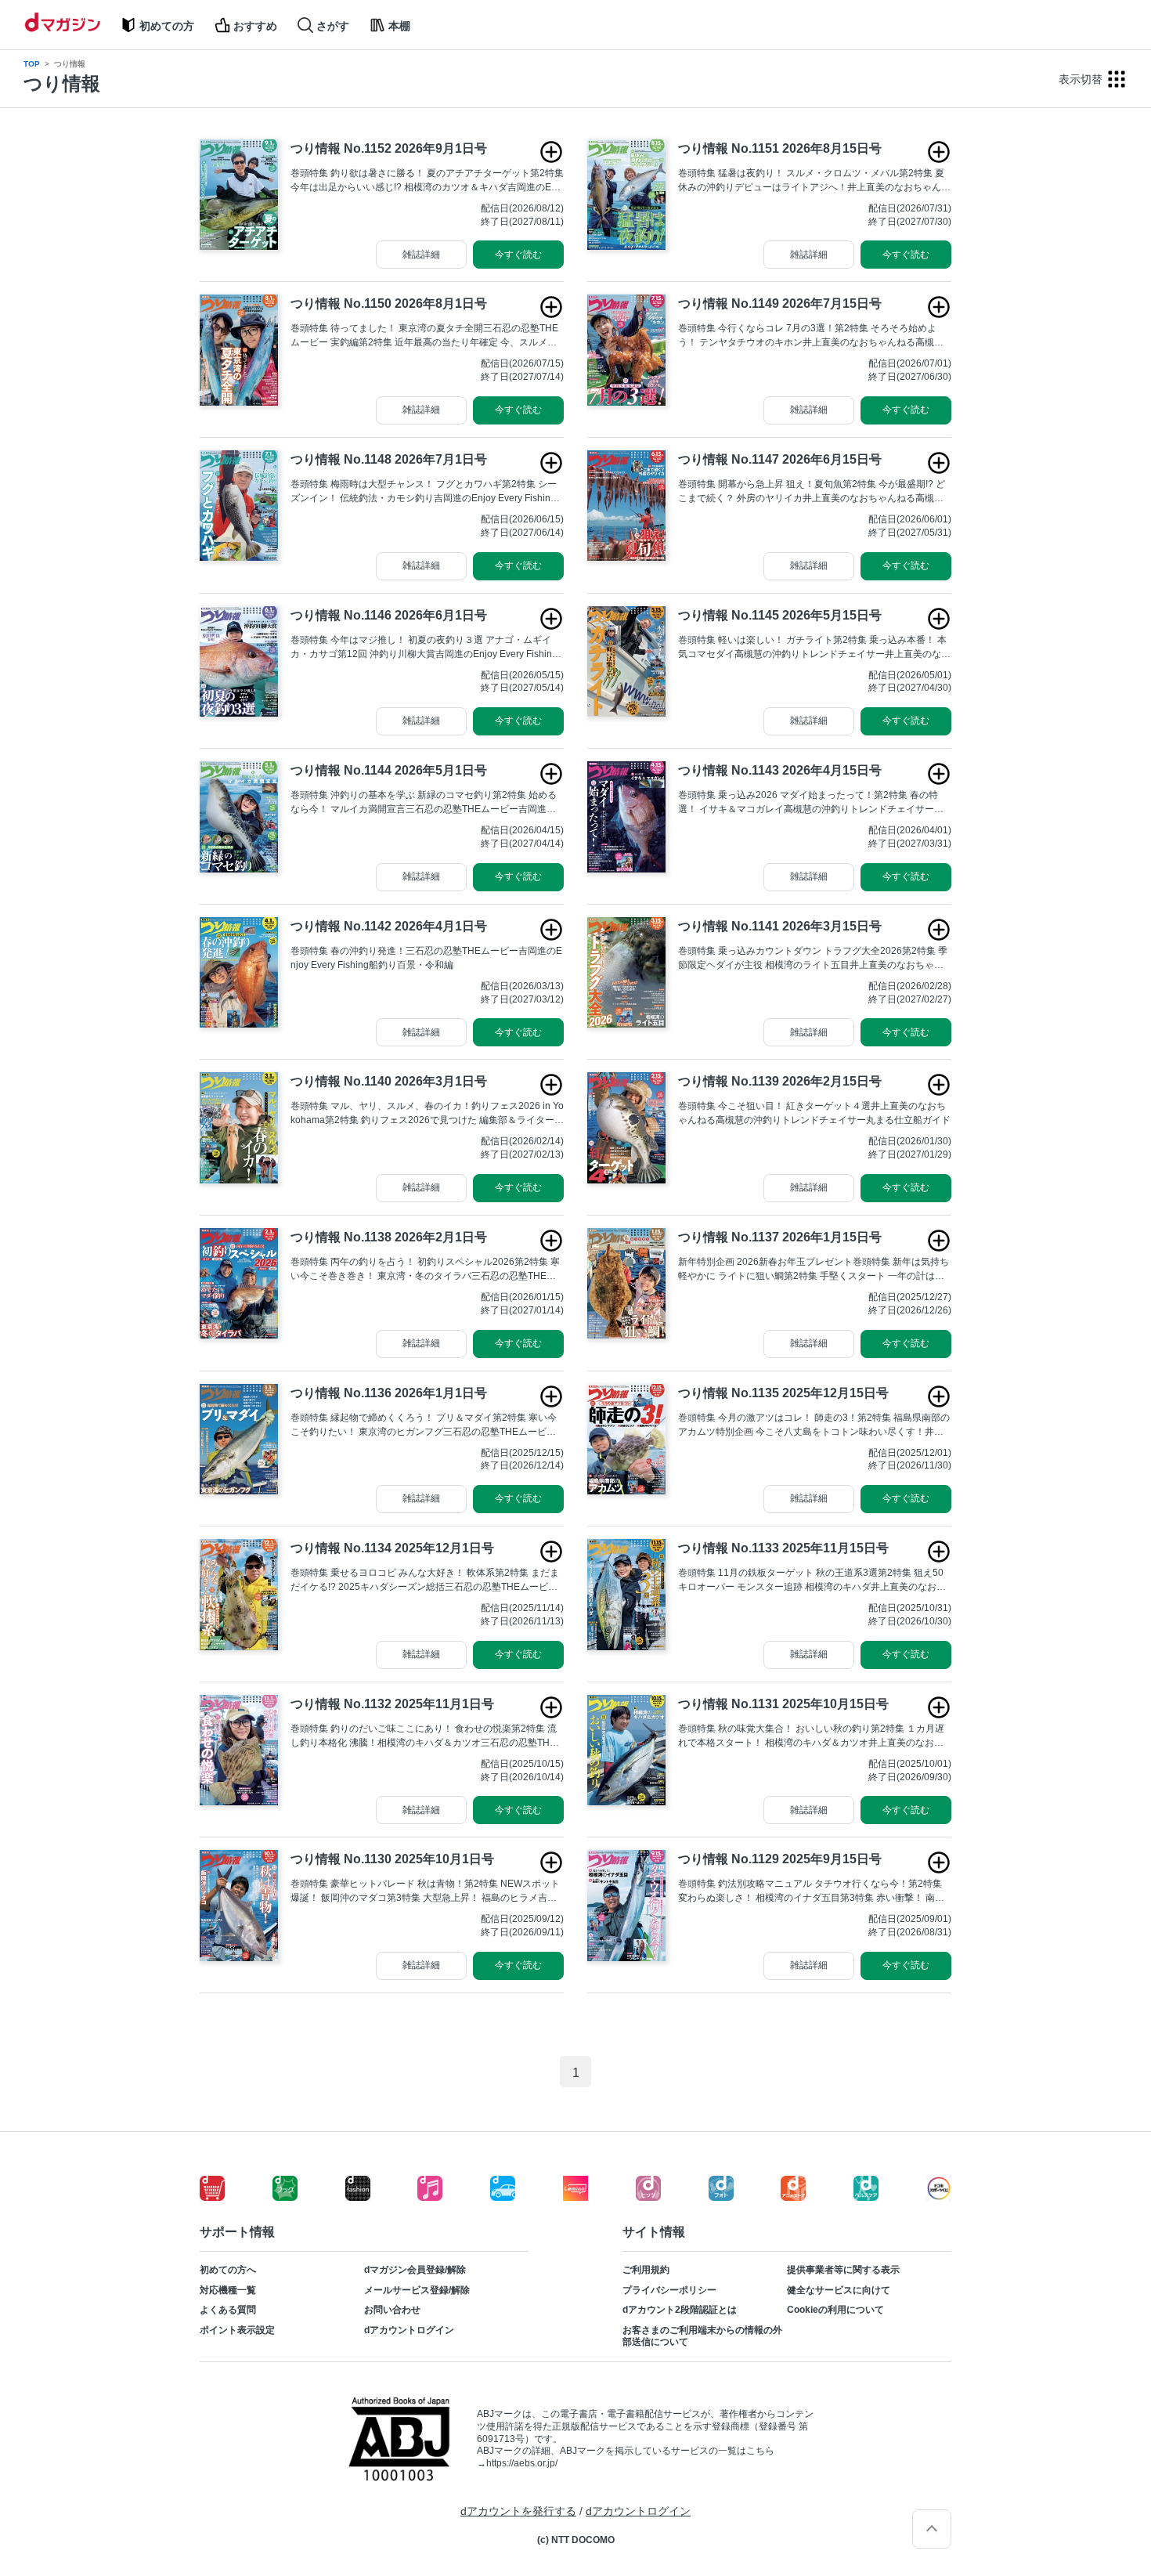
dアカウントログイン (409, 2330)
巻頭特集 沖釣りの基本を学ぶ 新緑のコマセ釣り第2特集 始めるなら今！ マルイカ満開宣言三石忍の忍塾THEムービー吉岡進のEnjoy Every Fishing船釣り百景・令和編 (426, 803)
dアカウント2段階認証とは (680, 2310)
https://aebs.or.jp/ (522, 2463)
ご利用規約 (646, 2270)
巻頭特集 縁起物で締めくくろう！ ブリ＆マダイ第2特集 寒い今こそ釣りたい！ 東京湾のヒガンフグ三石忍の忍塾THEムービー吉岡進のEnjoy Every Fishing (424, 1425)
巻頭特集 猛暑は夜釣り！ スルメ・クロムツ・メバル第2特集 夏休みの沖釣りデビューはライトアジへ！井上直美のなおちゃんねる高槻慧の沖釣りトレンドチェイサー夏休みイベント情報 (814, 181)
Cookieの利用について (835, 2310)
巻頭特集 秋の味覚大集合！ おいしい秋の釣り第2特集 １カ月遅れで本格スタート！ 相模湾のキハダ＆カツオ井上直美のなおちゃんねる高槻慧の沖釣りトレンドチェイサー (811, 1736)
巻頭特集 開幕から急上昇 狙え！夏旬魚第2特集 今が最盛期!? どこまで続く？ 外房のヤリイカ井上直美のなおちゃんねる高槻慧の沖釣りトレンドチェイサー (812, 492)
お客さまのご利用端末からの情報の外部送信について (702, 2336)
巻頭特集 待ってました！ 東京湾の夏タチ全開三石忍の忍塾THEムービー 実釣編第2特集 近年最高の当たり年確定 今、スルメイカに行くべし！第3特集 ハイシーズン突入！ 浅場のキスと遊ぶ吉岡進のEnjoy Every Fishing (427, 336)
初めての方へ (228, 2270)
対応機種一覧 (228, 2290)
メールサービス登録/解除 (417, 2290)
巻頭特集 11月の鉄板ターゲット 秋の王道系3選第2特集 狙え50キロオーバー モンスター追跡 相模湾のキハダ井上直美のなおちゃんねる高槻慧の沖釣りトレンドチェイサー (812, 1581)
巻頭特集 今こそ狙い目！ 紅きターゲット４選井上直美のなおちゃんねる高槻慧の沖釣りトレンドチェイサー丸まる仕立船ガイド (814, 1113)
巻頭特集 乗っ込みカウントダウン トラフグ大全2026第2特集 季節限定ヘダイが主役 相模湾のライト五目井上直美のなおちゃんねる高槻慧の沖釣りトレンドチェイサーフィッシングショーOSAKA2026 (815, 959)
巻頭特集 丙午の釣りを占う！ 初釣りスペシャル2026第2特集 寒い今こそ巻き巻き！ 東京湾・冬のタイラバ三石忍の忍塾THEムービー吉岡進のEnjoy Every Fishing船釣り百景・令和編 (425, 1270)
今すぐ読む (518, 255)
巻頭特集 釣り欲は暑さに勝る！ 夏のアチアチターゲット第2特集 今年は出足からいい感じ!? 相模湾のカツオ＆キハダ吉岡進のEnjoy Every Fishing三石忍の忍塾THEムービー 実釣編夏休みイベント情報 (427, 181)
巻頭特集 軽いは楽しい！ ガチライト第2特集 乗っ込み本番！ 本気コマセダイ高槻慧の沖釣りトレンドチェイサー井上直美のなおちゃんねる (814, 648)
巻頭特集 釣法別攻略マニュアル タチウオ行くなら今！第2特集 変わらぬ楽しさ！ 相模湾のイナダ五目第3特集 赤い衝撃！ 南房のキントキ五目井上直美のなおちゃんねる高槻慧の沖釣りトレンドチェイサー (814, 1891)
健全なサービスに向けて (839, 2290)
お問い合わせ (392, 2310)
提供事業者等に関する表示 (843, 2270)
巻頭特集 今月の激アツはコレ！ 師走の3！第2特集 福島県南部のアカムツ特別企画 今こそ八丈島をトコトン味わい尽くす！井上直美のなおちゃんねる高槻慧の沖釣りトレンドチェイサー (814, 1425)
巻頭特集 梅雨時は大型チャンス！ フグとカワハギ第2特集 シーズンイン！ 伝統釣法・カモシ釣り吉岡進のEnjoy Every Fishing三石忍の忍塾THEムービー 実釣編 (424, 492)
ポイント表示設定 (237, 2330)
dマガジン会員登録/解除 (415, 2270)
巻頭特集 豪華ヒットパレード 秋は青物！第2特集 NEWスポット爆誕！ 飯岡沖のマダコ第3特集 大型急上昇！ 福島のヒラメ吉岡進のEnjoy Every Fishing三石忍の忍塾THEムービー (425, 1891)
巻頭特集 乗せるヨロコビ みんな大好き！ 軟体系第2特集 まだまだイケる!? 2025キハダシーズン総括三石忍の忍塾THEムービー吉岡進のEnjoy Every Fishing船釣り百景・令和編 (425, 1581)
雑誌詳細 (421, 255)
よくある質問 (228, 2310)
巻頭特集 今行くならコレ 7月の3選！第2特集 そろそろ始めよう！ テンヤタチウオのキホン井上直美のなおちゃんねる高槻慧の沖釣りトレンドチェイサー (811, 336)
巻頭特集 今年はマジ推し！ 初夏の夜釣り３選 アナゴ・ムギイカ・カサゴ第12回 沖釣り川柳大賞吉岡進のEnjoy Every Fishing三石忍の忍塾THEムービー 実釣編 (424, 648)
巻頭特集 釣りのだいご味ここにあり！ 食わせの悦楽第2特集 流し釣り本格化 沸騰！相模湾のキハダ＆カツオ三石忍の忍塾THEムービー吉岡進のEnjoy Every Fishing (424, 1736)
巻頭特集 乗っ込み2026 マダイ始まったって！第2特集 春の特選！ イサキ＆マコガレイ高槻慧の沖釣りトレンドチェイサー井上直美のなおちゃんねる (811, 803)
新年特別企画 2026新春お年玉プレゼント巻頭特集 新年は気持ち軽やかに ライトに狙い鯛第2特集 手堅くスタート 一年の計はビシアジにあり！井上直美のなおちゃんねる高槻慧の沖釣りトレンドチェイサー (814, 1270)
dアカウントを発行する (518, 2511)
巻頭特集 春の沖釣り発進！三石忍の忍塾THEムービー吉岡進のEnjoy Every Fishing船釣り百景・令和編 (426, 958)
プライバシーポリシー (669, 2290)
